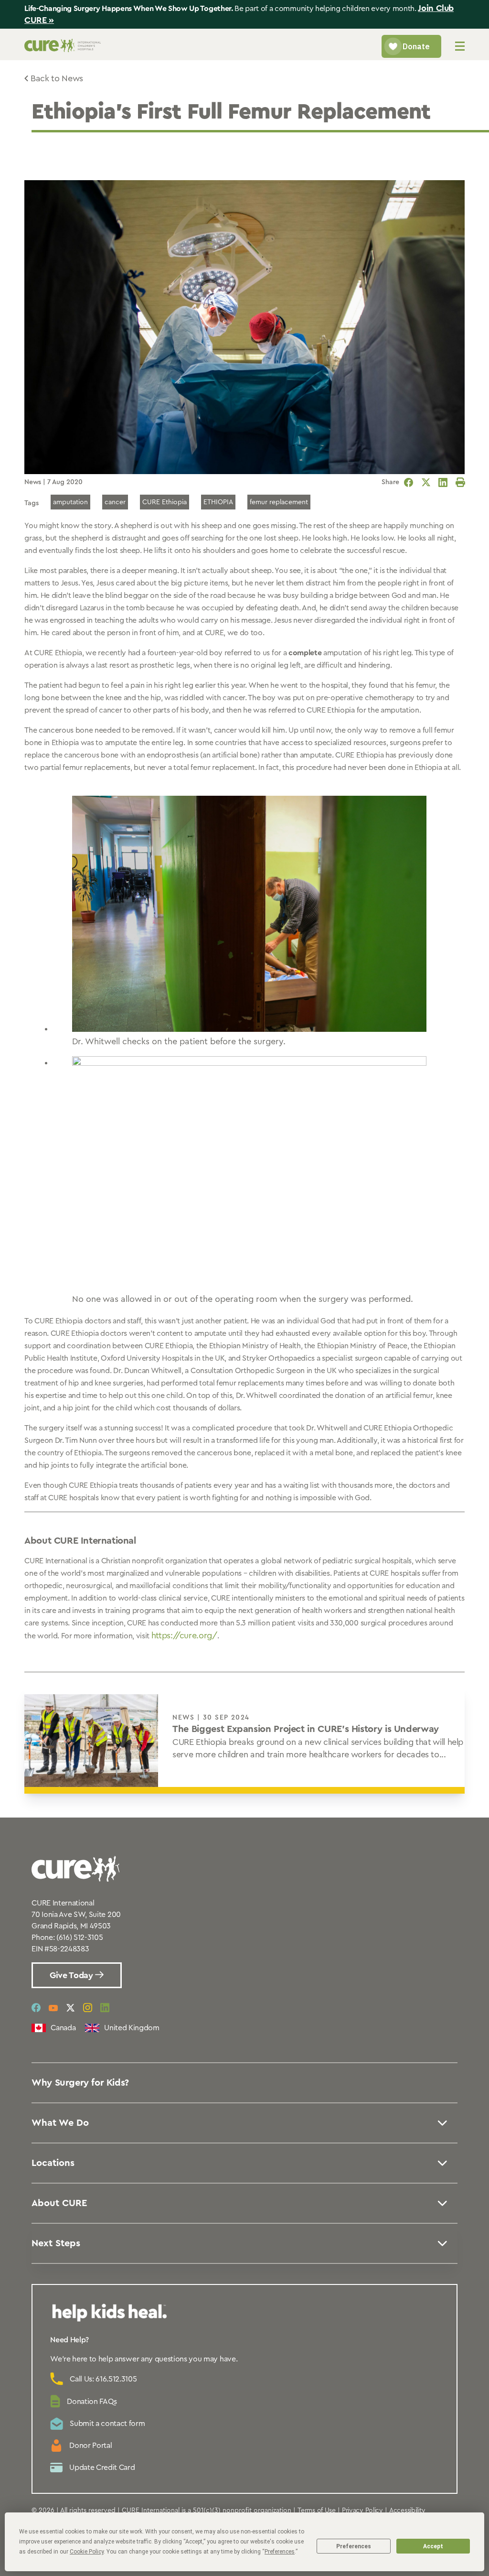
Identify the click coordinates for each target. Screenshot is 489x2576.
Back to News (57, 78)
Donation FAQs (92, 2402)
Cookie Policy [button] (87, 2552)
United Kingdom (132, 2028)
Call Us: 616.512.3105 (103, 2379)
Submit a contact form (107, 2424)
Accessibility (407, 2511)
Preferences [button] (280, 2552)
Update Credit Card (102, 2468)
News (33, 482)
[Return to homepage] (63, 49)
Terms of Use (317, 2511)
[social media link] (36, 2008)
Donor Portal (90, 2446)
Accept (433, 2546)
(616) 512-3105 (80, 1937)
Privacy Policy (362, 2511)
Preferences (354, 2546)
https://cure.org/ (184, 1635)
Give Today (72, 1975)
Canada (63, 2028)
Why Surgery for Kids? (80, 2083)
